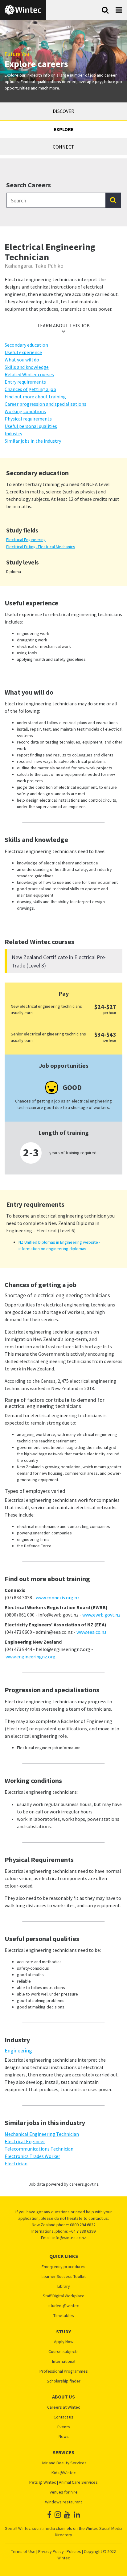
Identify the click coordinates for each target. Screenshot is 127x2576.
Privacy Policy (51, 2551)
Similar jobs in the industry (33, 441)
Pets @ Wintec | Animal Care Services (63, 2482)
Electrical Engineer (25, 2141)
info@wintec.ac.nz (69, 2238)
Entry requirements (25, 382)
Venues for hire (64, 2492)
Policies (74, 2551)
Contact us (63, 2417)
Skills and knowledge (27, 367)
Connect (63, 147)
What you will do (22, 360)
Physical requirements (28, 419)
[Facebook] (49, 2515)
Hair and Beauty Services (64, 2463)
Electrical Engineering (26, 540)
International (64, 2361)
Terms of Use (23, 2551)
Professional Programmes (64, 2371)
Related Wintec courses (29, 374)
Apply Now (64, 2342)
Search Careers (29, 185)
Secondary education (26, 345)
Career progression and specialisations (45, 404)
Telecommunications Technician (39, 2149)
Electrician (16, 2163)
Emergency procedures (63, 2267)
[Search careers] (113, 200)
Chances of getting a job (30, 389)
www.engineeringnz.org (31, 1657)
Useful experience (23, 352)
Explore (64, 129)
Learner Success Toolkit (64, 2277)
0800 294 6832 (83, 2225)
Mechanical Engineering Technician (42, 2134)
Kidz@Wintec (64, 2473)
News (64, 2436)
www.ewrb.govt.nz (101, 1615)
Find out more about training (35, 397)
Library (64, 2286)
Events (64, 2427)
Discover (63, 111)
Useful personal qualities (31, 426)
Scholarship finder (64, 2381)
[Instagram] (58, 2515)
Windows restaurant (63, 2502)
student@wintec (64, 2306)
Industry (13, 433)
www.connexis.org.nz (58, 1597)
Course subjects (63, 2352)
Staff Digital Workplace (64, 2296)
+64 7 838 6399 (82, 2231)
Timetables (64, 2316)
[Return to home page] (23, 10)
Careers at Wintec (64, 2407)
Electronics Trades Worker (32, 2156)
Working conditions (25, 411)
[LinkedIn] (77, 2515)
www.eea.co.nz (92, 1632)
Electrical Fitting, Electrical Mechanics (41, 547)
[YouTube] (67, 2515)
